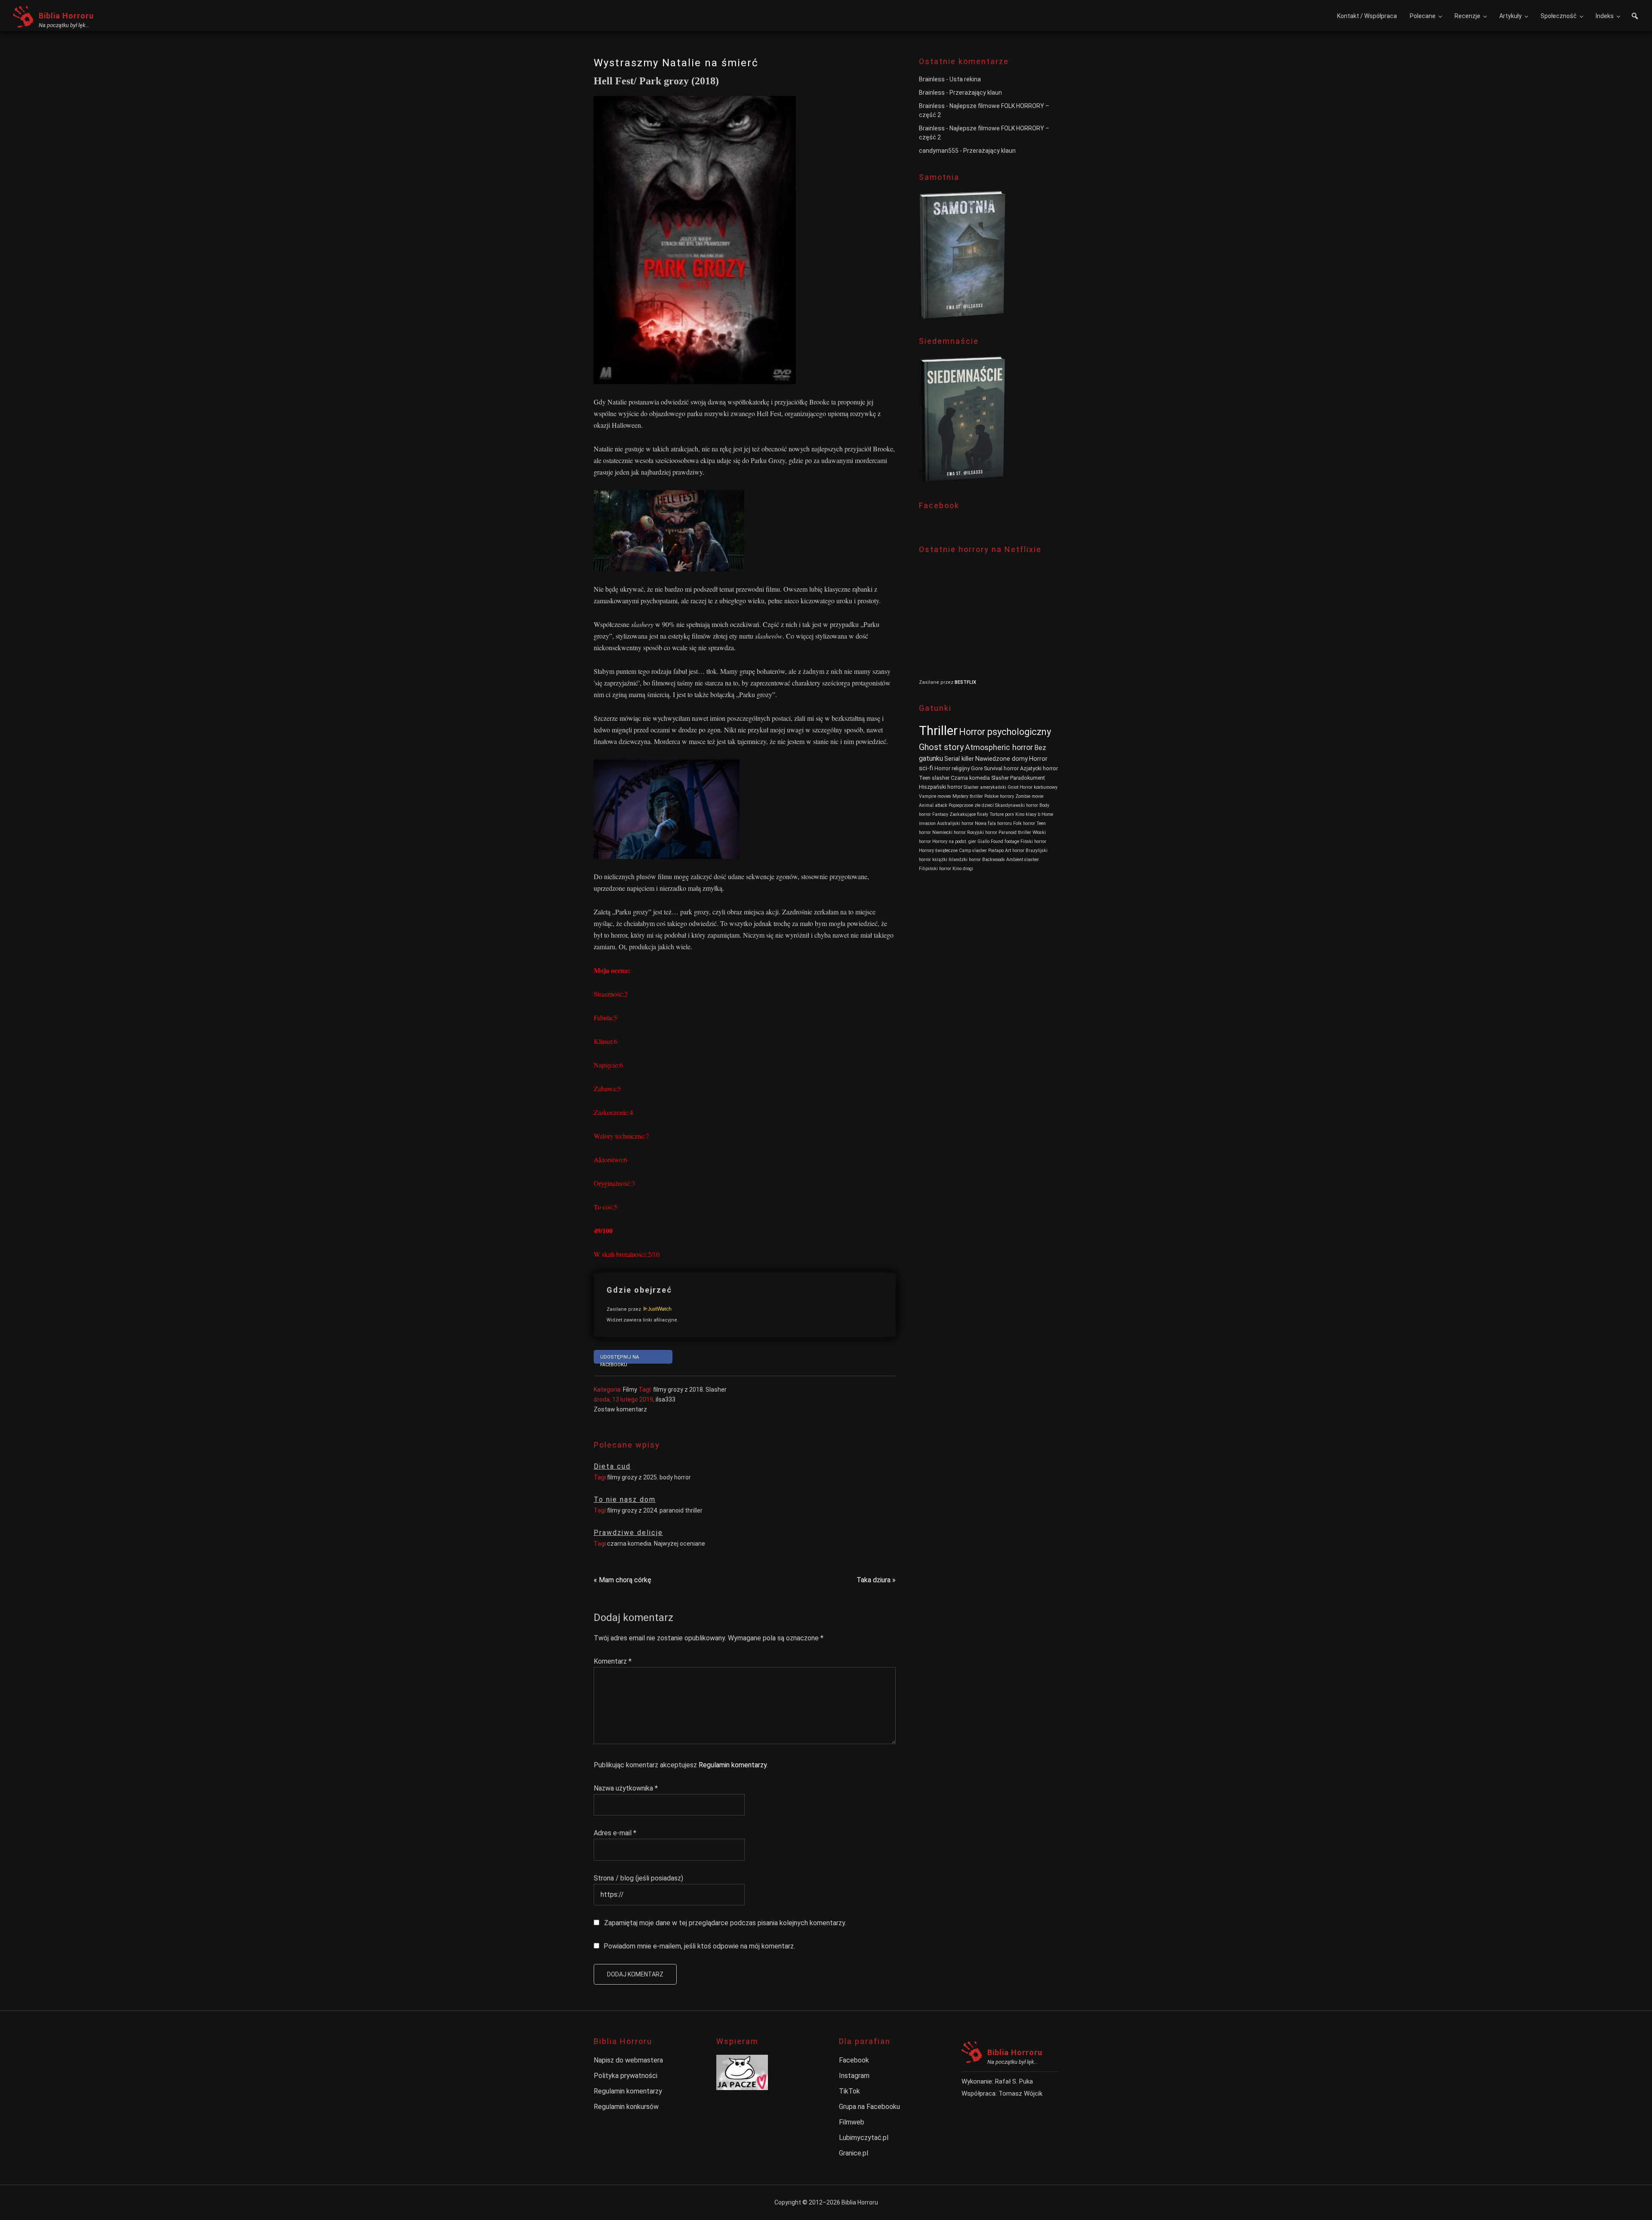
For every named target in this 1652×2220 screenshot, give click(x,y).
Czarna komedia (970, 778)
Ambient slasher (1023, 860)
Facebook (854, 2060)
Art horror (1015, 851)
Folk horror (1024, 823)
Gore (977, 768)
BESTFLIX (965, 682)
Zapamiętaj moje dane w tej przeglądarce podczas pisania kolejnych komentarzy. (725, 1923)
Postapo (996, 851)
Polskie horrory (999, 796)
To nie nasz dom (625, 1499)
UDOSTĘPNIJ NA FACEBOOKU (619, 1359)
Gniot (1013, 787)
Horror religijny (952, 768)
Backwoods (994, 860)
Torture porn (1002, 814)
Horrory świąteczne (938, 851)
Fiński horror (1033, 841)
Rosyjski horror (982, 832)
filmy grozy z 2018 (678, 1389)
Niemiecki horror (949, 832)
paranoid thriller (681, 1510)
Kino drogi (963, 869)
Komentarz (613, 1661)
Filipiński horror (935, 869)
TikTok (849, 2091)
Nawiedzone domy (1002, 759)
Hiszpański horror (941, 787)
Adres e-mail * (615, 1833)
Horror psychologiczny (1005, 732)
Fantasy (940, 814)
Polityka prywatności (626, 2076)
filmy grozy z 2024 (632, 1510)
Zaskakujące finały (969, 814)
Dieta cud (612, 1466)
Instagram (854, 2076)
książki (940, 860)
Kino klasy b (1028, 814)
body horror (675, 1477)
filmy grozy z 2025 (632, 1477)
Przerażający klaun (976, 93)
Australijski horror (955, 823)
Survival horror (1001, 768)
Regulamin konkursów (626, 2107)
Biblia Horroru (66, 16)
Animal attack (933, 805)
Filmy (630, 1389)
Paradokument (1028, 778)
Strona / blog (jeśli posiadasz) (638, 1878)
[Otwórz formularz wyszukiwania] (1635, 17)
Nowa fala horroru (993, 823)
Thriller (938, 731)
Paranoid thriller (1015, 832)
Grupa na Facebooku (869, 2107)
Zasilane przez (624, 1309)
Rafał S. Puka (1014, 2081)
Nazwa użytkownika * (626, 1788)
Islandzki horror (965, 860)
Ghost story (941, 747)
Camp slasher (973, 851)
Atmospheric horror (999, 747)
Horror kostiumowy (1039, 787)
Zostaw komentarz (620, 1409)
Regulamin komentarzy (733, 1765)
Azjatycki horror (1039, 768)
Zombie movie (1029, 796)
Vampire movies (935, 796)
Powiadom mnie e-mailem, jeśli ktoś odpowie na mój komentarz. (699, 1946)
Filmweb (852, 2122)
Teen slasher (934, 778)
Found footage (1005, 841)
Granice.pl (854, 2153)
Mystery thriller (968, 796)
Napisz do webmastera (628, 2060)
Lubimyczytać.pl (864, 2138)
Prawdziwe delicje (628, 1533)
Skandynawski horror (1017, 805)
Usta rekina (965, 79)
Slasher (716, 1389)
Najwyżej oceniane (680, 1544)
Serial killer (959, 759)
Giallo (983, 841)
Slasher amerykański (985, 787)
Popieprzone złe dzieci (971, 805)
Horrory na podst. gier (954, 841)
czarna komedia (629, 1544)
